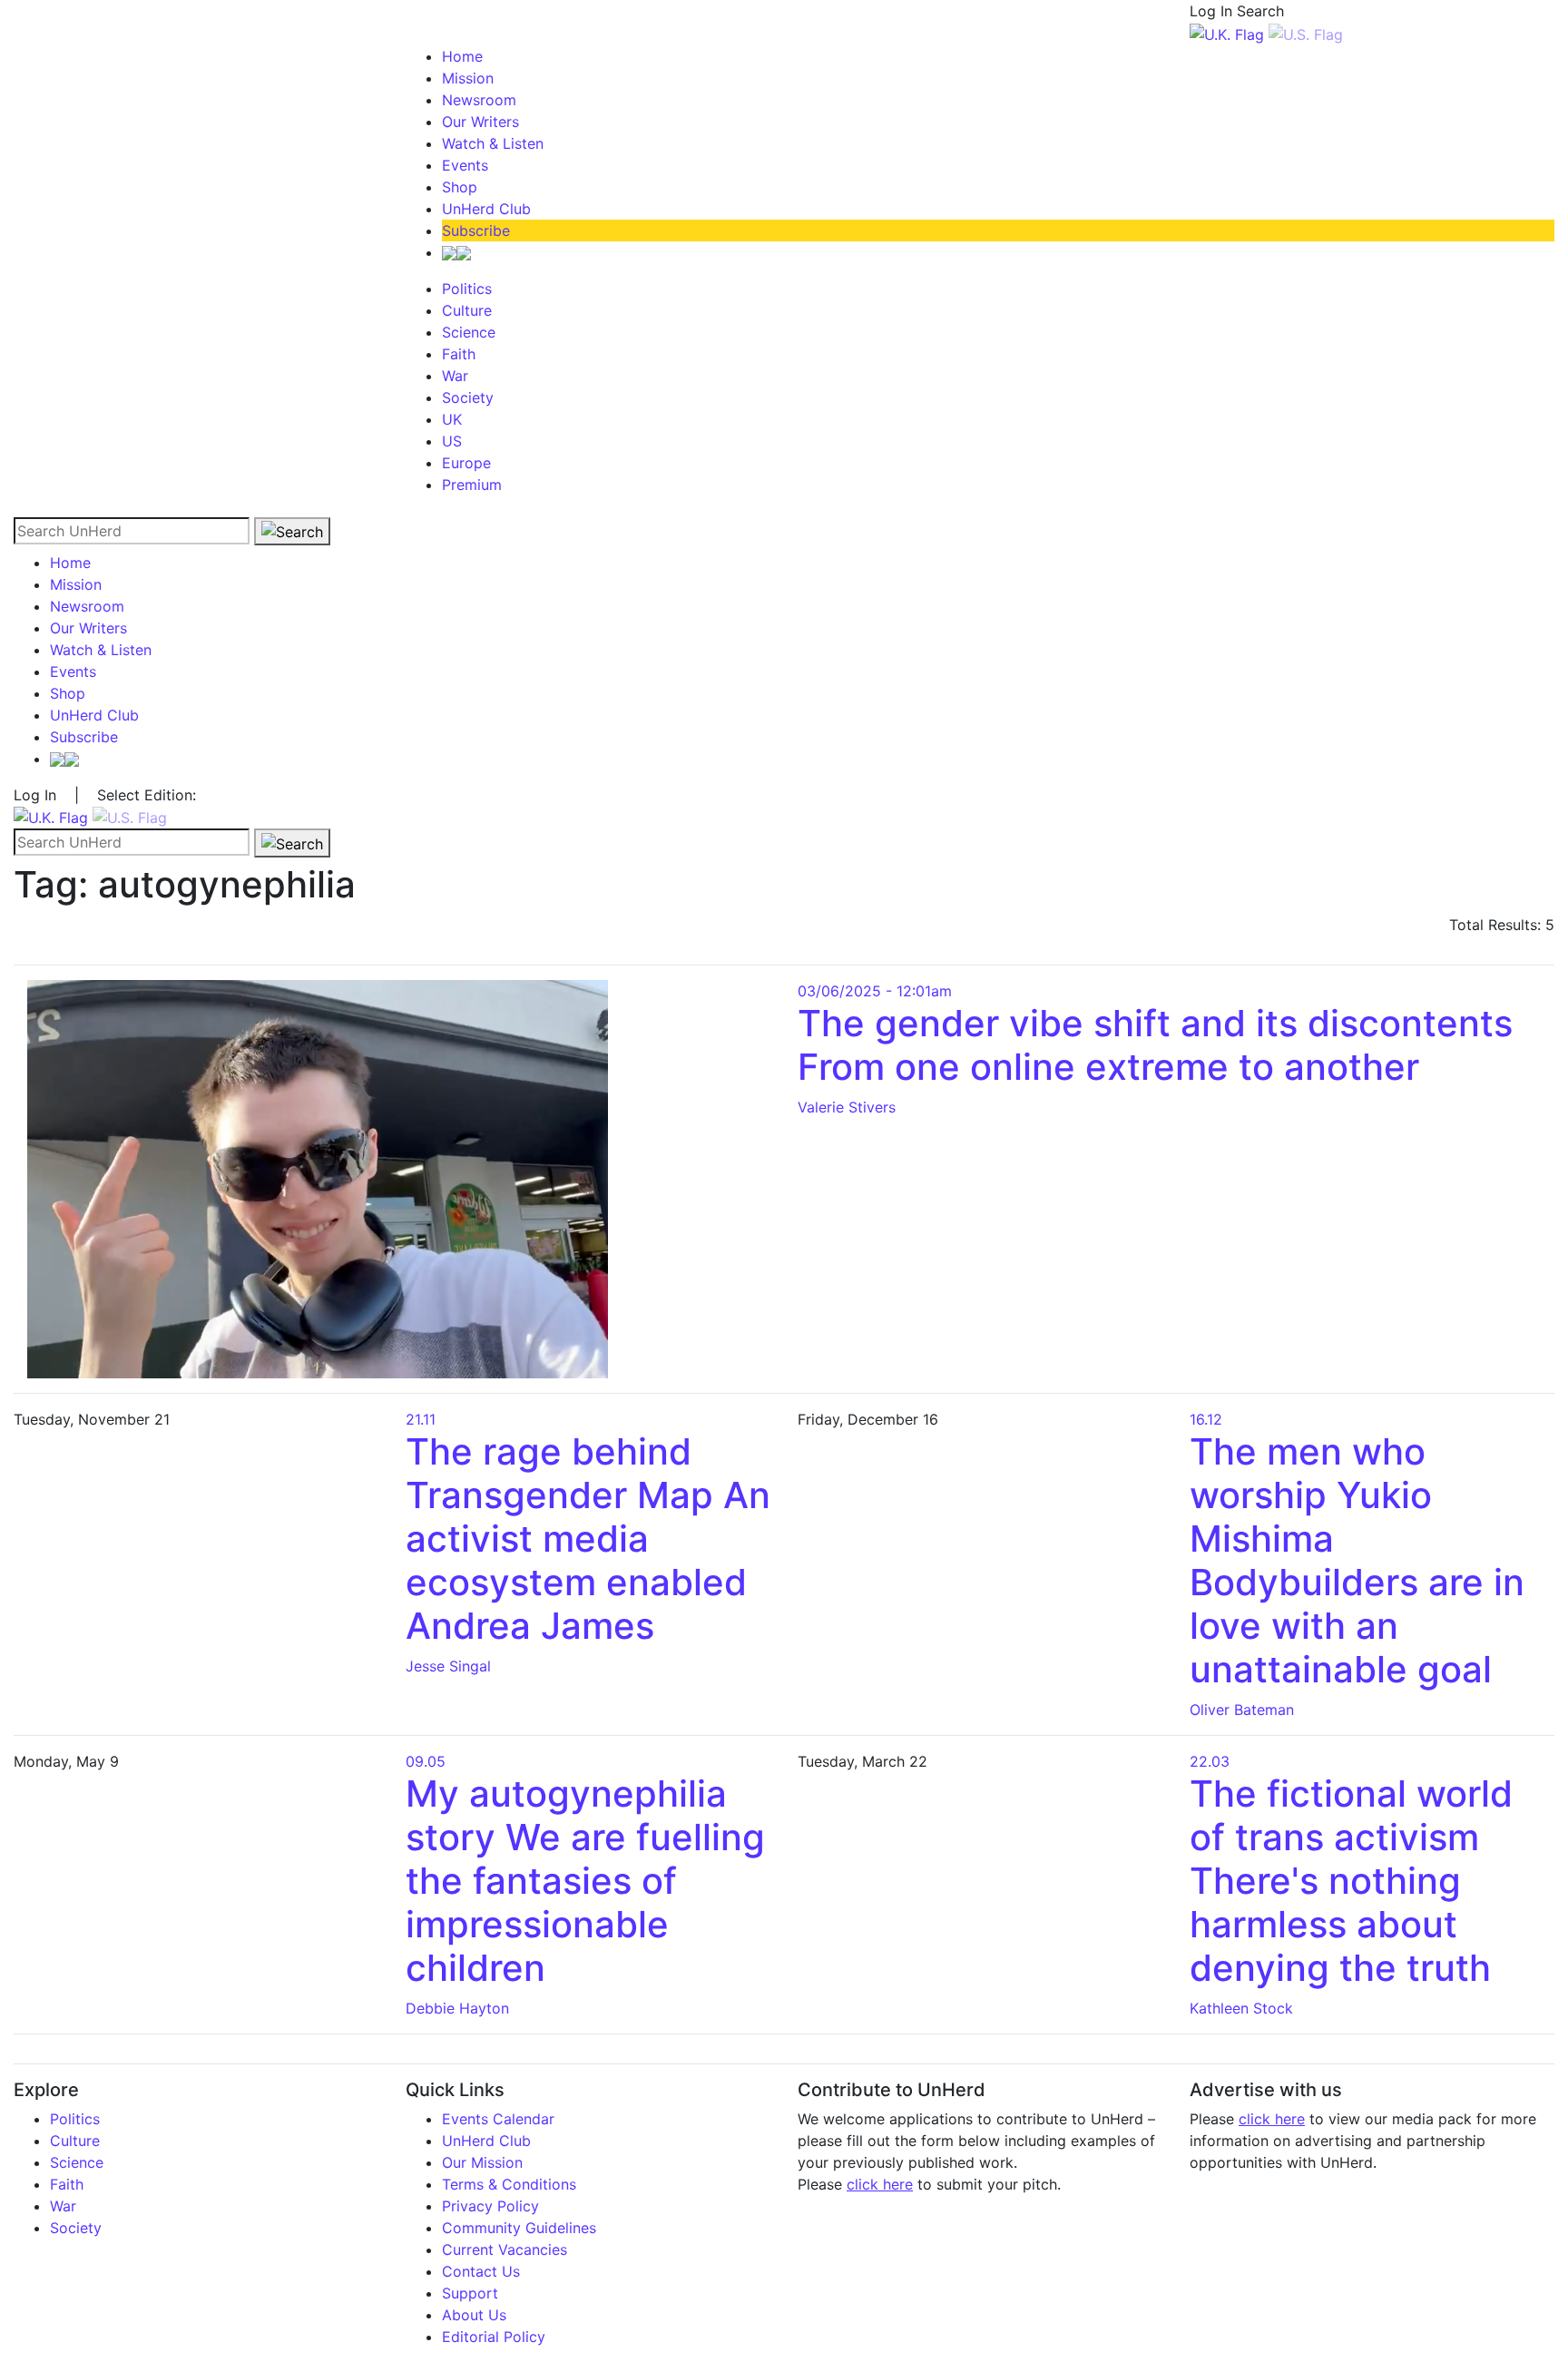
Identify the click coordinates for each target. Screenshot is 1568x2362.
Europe (466, 463)
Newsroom (479, 100)
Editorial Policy (494, 2337)
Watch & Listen (493, 143)
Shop (460, 187)
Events (465, 165)
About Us (474, 2315)
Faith (459, 354)
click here (880, 2184)
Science (469, 332)
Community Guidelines (519, 2228)
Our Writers (480, 122)
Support (470, 2293)
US (452, 441)
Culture (467, 310)
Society (468, 397)
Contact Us (481, 2271)
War (455, 376)
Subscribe (476, 230)
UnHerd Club (486, 209)
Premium (472, 485)
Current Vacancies (505, 2249)
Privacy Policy (490, 2206)
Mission (468, 78)
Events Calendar (498, 2119)
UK (452, 419)
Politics (467, 289)
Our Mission (482, 2162)
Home (462, 56)
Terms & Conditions (509, 2184)
